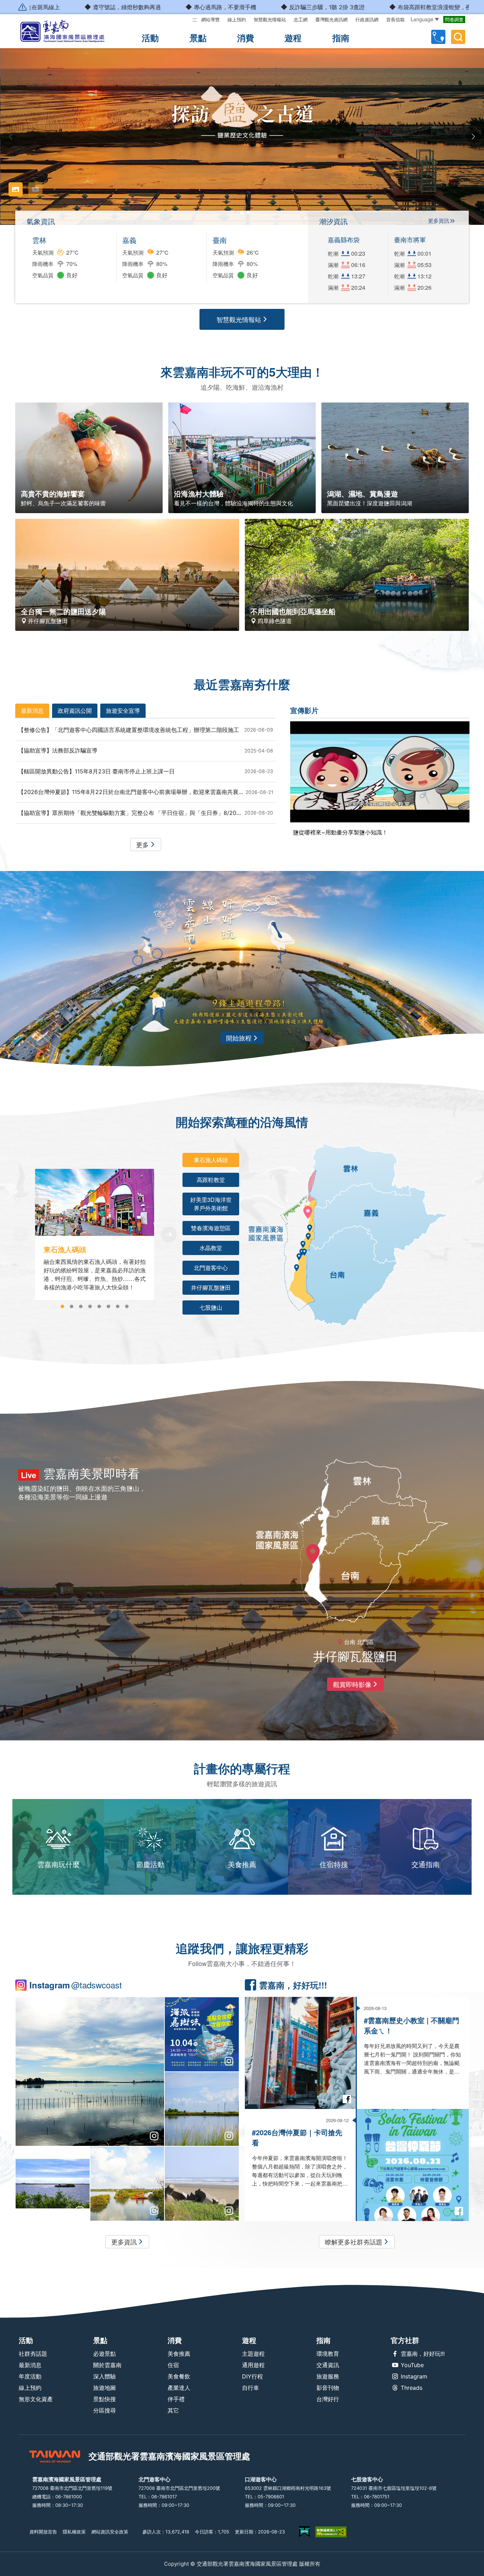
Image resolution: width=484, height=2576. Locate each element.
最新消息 (32, 710)
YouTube (412, 2365)
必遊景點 (105, 2354)
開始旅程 (239, 1038)
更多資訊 (439, 221)
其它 (173, 2410)
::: (195, 19)
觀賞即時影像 (352, 1684)
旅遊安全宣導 (123, 710)
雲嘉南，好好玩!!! (423, 2354)
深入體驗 (105, 2376)
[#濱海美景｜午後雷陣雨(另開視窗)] (90, 2072)
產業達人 (179, 2388)
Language (422, 19)
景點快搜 (105, 2399)
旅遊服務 (328, 2376)
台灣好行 (328, 2399)
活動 (150, 38)
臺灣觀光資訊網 (331, 20)
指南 (341, 38)
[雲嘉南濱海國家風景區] (68, 31)
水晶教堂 (211, 1248)
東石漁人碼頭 (211, 1160)
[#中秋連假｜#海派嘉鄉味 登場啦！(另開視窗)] (202, 2034)
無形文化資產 (36, 2399)
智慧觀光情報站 (270, 20)
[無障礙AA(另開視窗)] (331, 2532)
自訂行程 (438, 37)
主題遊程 (253, 2354)
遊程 (293, 38)
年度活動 (30, 2376)
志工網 (301, 20)
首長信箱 (395, 20)
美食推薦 (179, 2354)
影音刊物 (328, 2388)
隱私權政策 (74, 2532)
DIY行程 (252, 2376)
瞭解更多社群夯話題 (354, 2242)
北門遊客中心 (211, 1268)
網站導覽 (210, 20)
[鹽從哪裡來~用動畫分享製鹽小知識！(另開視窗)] (380, 772)
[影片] (35, 189)
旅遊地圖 (105, 2388)
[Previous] (20, 1234)
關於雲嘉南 (107, 2365)
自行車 (251, 2388)
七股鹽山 (211, 1307)
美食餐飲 (179, 2376)
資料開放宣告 (43, 2532)
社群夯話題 (33, 2354)
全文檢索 (458, 37)
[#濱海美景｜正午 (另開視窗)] (202, 2109)
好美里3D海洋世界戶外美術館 (211, 1204)
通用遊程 (253, 2365)
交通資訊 (328, 2365)
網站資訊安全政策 (110, 2532)
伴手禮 (176, 2399)
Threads (412, 2388)
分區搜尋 (105, 2410)
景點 (198, 38)
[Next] (169, 1234)
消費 (246, 38)
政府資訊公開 (75, 710)
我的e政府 (304, 2532)
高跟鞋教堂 (211, 1180)
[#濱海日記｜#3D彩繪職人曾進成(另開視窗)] (53, 2184)
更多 (142, 844)
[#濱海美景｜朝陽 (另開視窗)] (127, 2184)
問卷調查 (454, 20)
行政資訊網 (367, 20)
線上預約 (237, 20)
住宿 (173, 2365)
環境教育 (328, 2354)
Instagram (414, 2376)
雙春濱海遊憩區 (211, 1228)
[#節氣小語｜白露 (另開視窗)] (202, 2184)
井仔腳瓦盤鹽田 (211, 1287)
